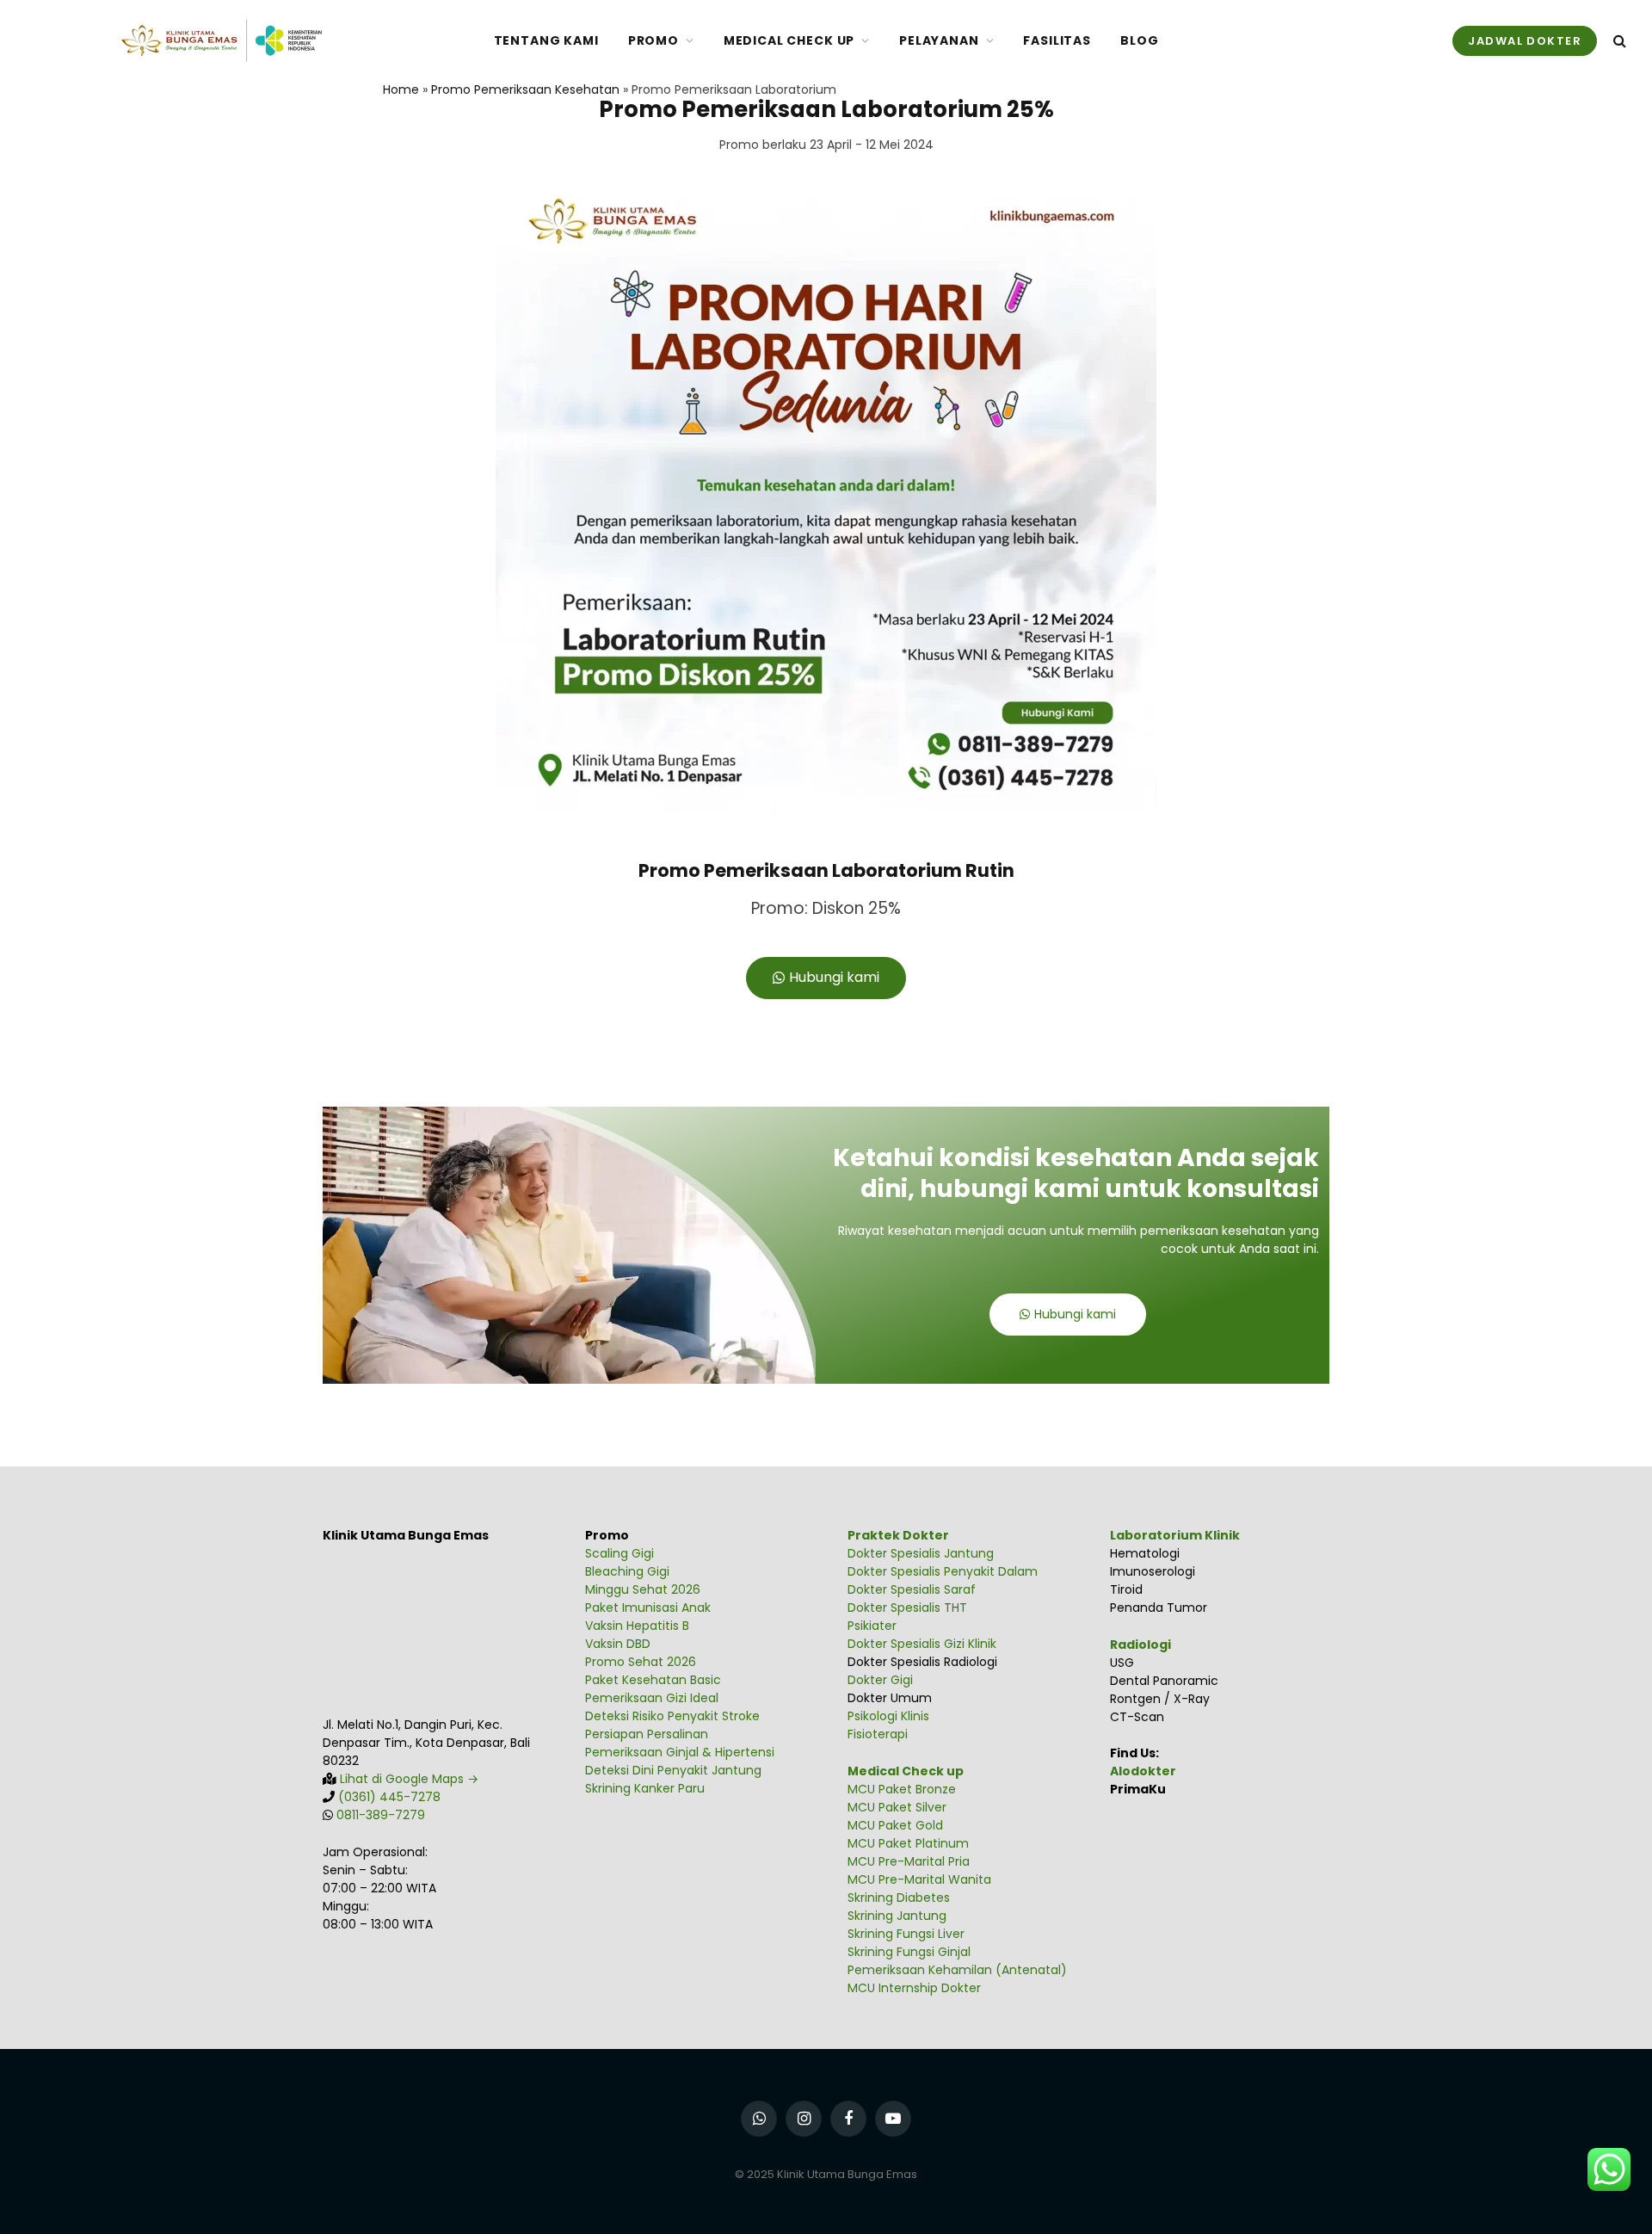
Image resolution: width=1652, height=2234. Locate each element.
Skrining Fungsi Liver (906, 1934)
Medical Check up (906, 1771)
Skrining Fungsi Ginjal (909, 1952)
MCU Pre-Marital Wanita (919, 1879)
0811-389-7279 (381, 1815)
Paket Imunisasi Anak (648, 1608)
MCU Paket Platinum (908, 1843)
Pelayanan (939, 40)
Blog (1139, 40)
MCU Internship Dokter (914, 1988)
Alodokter (1143, 1771)
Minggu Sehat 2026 (643, 1589)
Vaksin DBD (618, 1644)
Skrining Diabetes (899, 1898)
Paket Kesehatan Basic (653, 1680)
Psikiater (872, 1626)
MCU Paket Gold (895, 1825)
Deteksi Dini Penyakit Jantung (673, 1770)
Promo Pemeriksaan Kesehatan (525, 89)
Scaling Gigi (619, 1553)
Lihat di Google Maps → (407, 1779)
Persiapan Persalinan (647, 1734)
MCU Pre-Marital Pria (909, 1861)
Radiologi (1140, 1645)
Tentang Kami (546, 40)
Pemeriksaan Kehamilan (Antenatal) (957, 1970)
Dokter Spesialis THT (907, 1608)
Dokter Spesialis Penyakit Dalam (943, 1571)
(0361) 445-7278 (389, 1797)
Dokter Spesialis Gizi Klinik (922, 1644)
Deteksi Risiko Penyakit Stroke (672, 1716)
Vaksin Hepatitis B (637, 1626)
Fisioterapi (878, 1734)
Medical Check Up (789, 40)
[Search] (1618, 41)
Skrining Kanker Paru (645, 1788)
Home (401, 89)
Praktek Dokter (898, 1535)
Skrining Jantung (897, 1916)
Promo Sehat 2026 (641, 1662)
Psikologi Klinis (888, 1716)
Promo (653, 40)
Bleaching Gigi (627, 1571)
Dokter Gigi (880, 1680)
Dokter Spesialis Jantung (921, 1553)
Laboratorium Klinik (1175, 1535)
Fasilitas (1057, 40)
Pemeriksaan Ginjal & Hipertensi (680, 1752)
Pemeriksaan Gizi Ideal (652, 1698)
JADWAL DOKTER (1525, 41)
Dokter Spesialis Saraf (912, 1589)
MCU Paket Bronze (902, 1789)
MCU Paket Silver (897, 1807)
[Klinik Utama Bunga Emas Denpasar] (221, 40)
